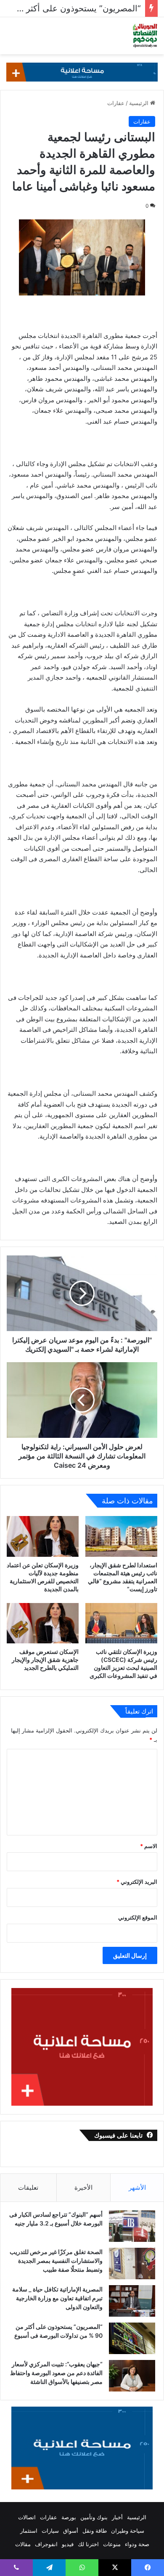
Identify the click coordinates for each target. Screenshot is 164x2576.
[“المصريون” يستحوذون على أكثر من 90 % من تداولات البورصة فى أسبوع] (132, 2338)
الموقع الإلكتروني (138, 1917)
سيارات (50, 2531)
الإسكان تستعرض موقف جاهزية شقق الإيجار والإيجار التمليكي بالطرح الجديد (45, 1660)
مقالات (23, 2544)
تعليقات (28, 2187)
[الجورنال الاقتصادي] (145, 36)
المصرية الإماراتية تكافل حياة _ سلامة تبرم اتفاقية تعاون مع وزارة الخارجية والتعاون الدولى (57, 2298)
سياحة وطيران (128, 2531)
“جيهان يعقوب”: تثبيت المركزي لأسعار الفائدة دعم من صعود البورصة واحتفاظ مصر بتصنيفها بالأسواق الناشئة (56, 2373)
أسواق (71, 2531)
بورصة (69, 2517)
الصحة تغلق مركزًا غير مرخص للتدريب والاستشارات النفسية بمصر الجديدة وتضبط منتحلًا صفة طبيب (56, 2261)
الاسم (149, 1846)
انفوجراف (46, 2544)
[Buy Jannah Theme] (82, 71)
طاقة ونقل (95, 2531)
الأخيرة (83, 2187)
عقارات (116, 103)
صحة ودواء (137, 2544)
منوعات (112, 2544)
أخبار (117, 2517)
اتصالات (27, 2517)
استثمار (29, 2531)
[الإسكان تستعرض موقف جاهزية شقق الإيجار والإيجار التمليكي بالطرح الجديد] (43, 1623)
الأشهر (137, 2187)
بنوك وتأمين (94, 2517)
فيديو (68, 2544)
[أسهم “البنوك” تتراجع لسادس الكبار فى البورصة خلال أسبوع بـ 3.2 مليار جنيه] (132, 2226)
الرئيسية (140, 103)
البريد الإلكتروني (137, 1882)
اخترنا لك (88, 2544)
